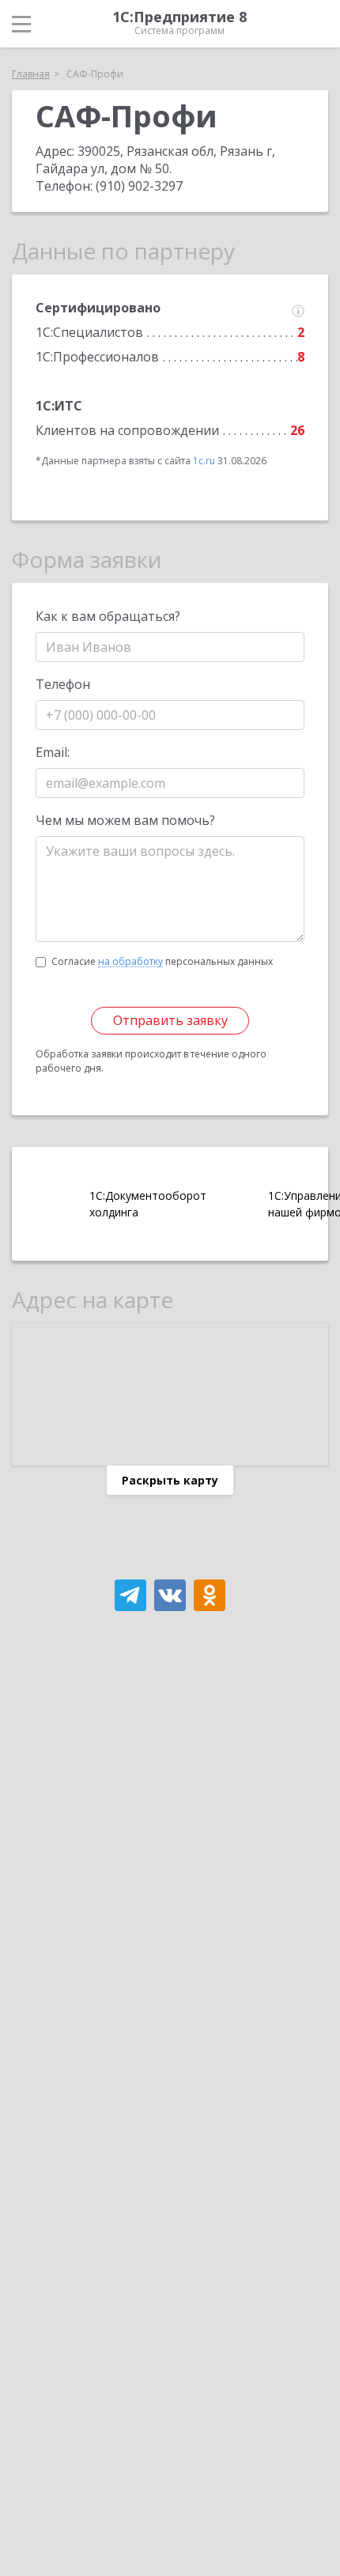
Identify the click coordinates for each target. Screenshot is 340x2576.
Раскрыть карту (170, 1480)
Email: (53, 752)
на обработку (130, 962)
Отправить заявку (170, 1020)
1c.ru (204, 461)
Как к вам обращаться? (108, 616)
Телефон (63, 684)
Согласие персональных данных (162, 961)
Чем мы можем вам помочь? (125, 820)
